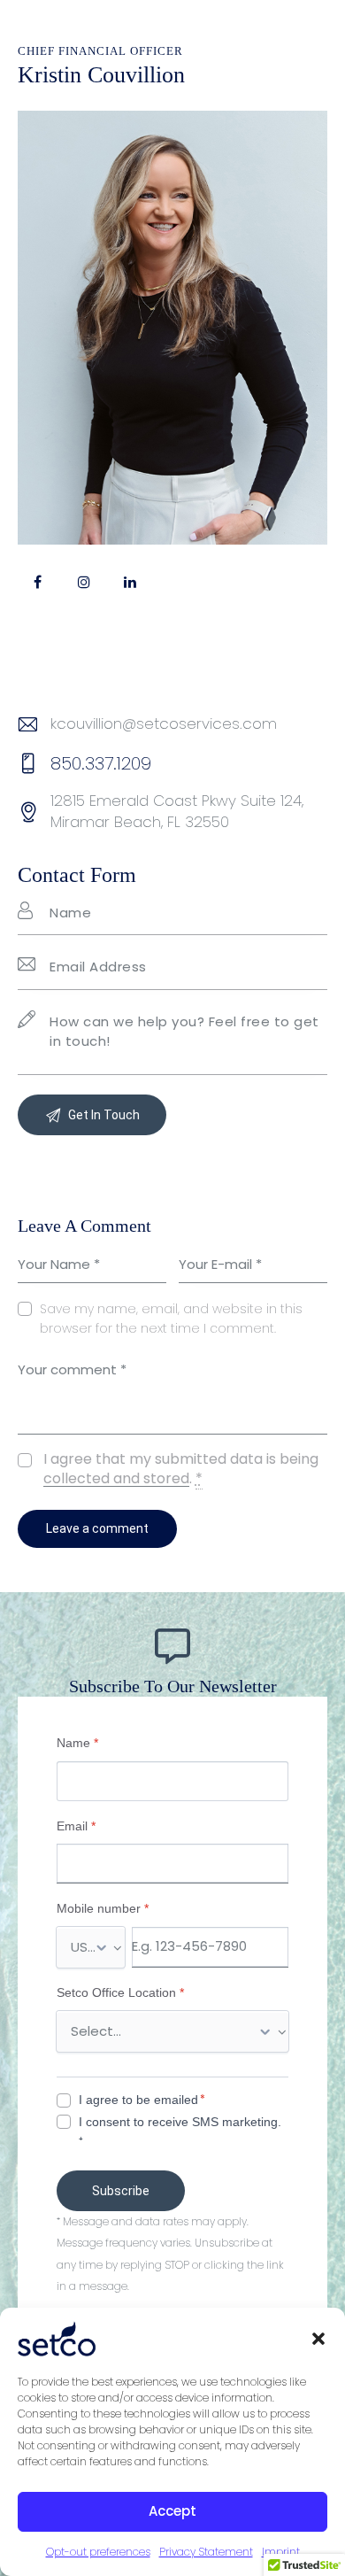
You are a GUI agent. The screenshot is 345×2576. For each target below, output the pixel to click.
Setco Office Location (120, 1992)
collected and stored (116, 1479)
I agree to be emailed (138, 2100)
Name (77, 1743)
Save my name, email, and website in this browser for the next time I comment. (171, 1319)
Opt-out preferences (98, 2552)
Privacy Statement (206, 2552)
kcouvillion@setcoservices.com (164, 723)
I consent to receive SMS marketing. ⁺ (180, 2131)
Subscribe (121, 2191)
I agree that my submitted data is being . (181, 1469)
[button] (318, 2339)
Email (76, 1826)
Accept (172, 2511)
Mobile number (103, 1908)
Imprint (281, 2552)
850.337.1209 (101, 763)
